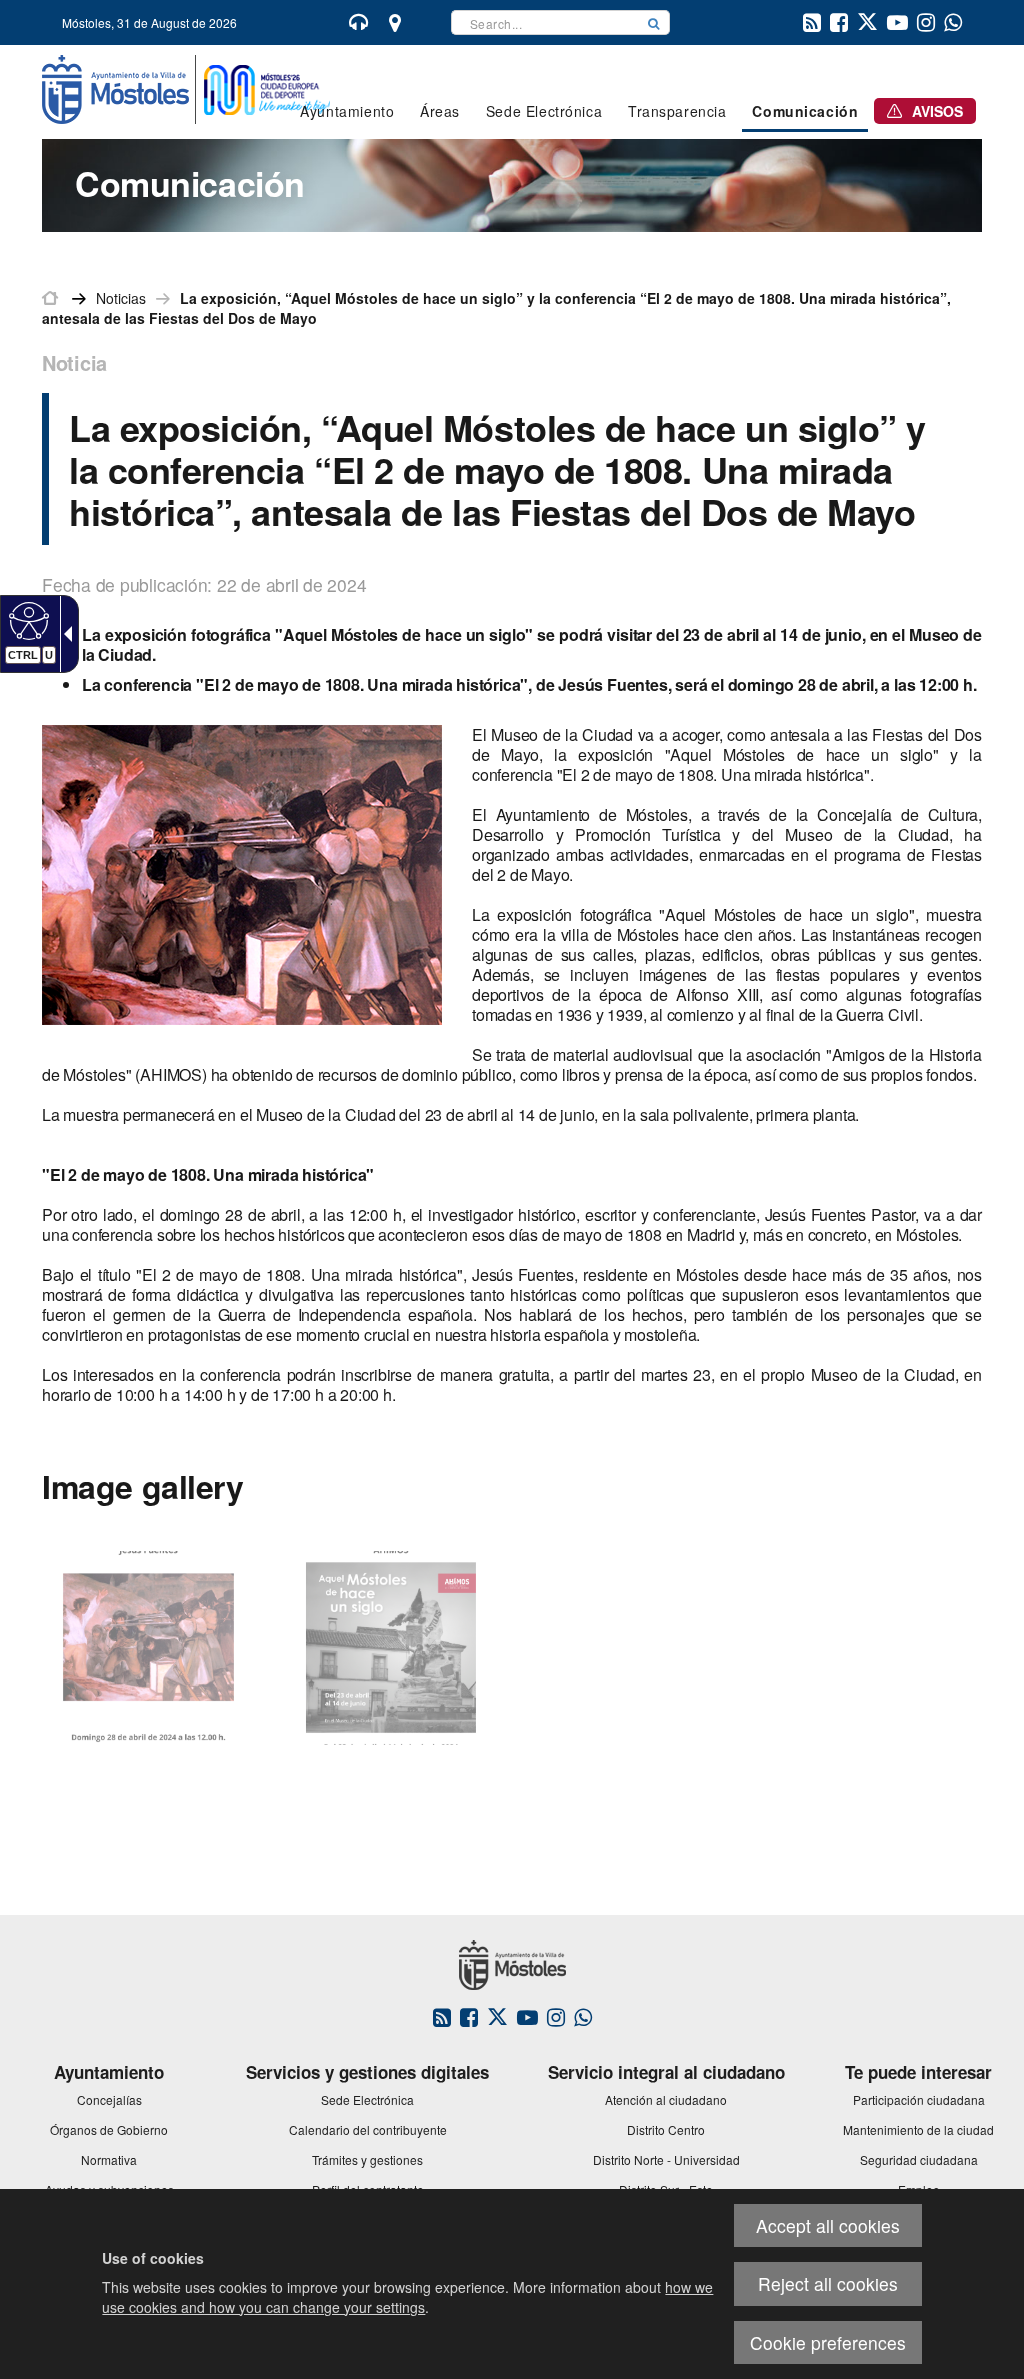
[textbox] (545, 22)
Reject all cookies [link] (828, 2283)
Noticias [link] (121, 298)
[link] (26, 620)
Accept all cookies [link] (828, 2225)
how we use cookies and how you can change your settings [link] (407, 2297)
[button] (654, 22)
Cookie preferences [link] (828, 2342)
